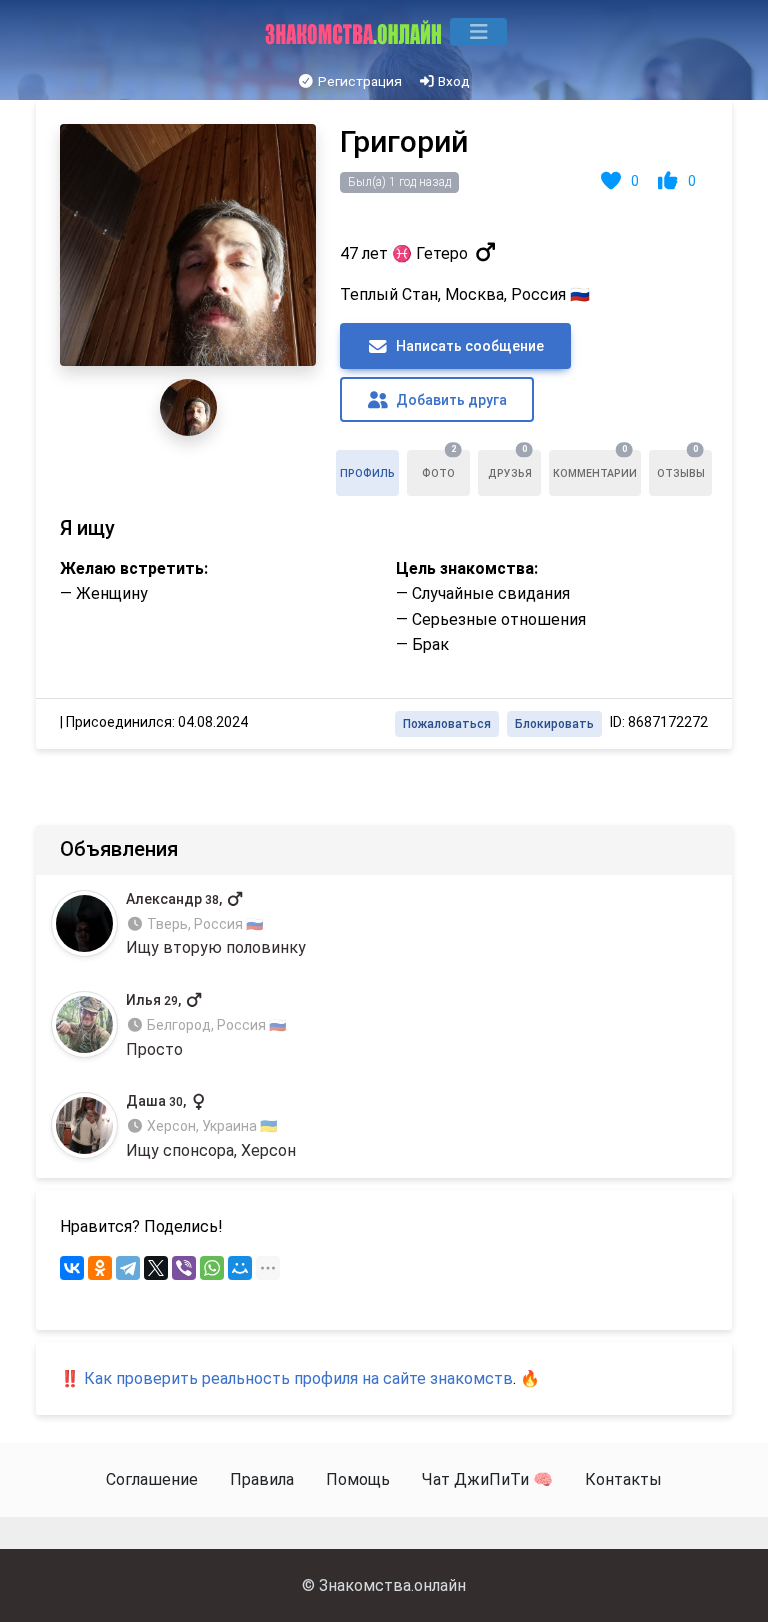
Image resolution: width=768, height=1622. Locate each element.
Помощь (358, 1479)
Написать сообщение (468, 346)
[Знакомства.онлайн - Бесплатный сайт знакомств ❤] (355, 32)
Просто (206, 1025)
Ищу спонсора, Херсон (211, 1126)
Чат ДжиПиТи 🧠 (487, 1479)
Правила (262, 1479)
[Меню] (478, 32)
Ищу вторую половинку (216, 924)
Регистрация (358, 81)
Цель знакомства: (467, 568)
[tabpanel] (384, 424)
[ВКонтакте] (72, 1268)
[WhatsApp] (212, 1268)
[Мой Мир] (240, 1268)
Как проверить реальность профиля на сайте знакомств (298, 1378)
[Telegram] (128, 1268)
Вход (452, 81)
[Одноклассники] (100, 1268)
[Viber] (184, 1268)
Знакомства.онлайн (392, 1585)
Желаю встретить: (134, 568)
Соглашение (152, 1479)
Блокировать (554, 724)
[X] (156, 1268)
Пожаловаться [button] (447, 724)
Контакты (623, 1479)
